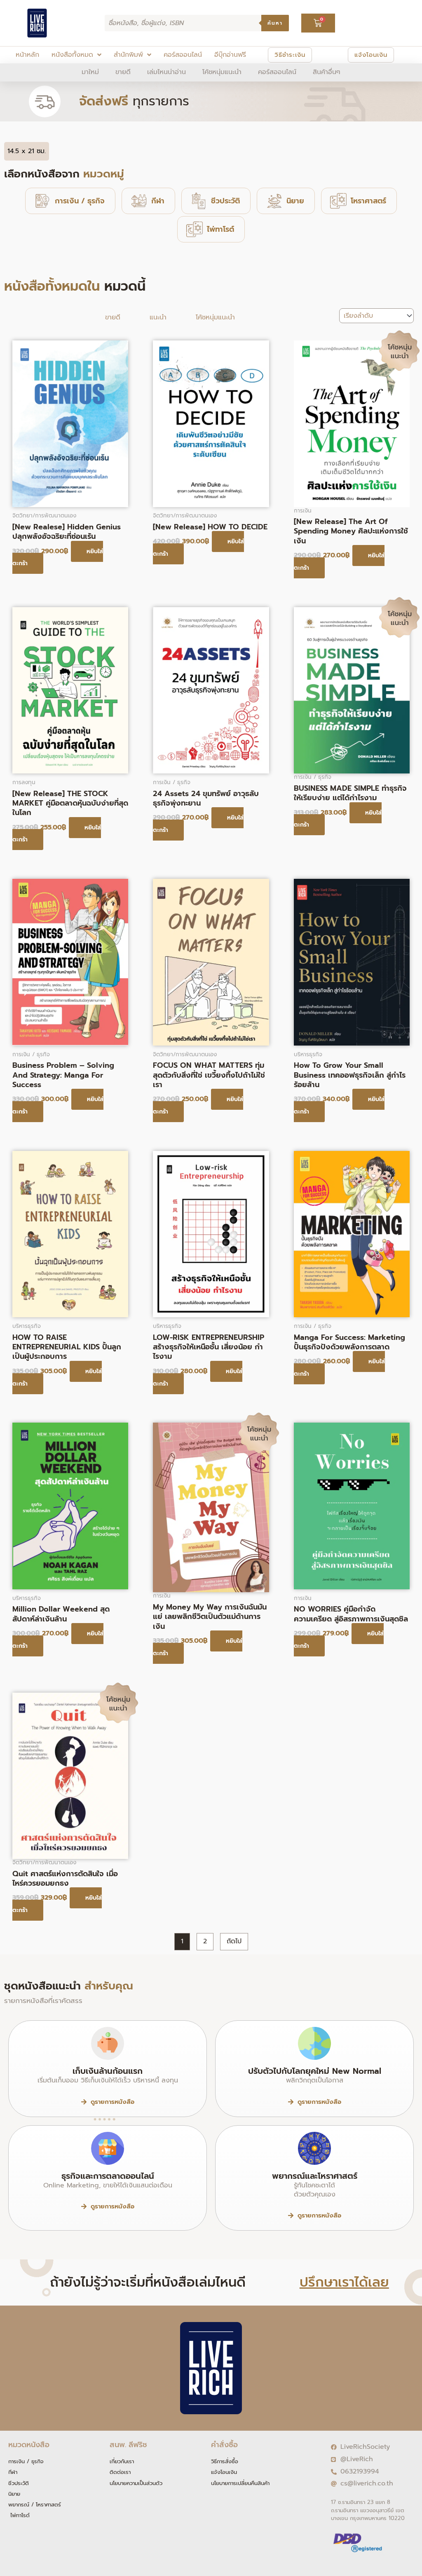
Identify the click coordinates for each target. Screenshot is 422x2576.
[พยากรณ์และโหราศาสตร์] (314, 2148)
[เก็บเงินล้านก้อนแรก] (108, 2043)
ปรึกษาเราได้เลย (344, 2282)
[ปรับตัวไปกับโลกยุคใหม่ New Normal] (314, 2043)
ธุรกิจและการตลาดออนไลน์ (108, 2176)
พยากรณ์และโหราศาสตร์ (315, 2176)
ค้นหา (275, 23)
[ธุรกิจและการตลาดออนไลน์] (108, 2148)
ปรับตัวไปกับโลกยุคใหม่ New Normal (315, 2071)
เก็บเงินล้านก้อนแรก (108, 2071)
